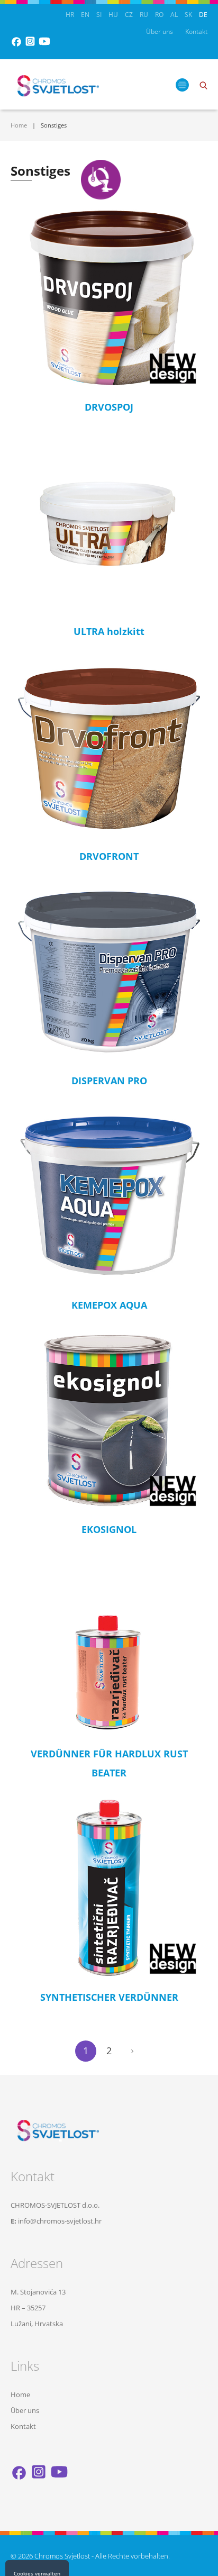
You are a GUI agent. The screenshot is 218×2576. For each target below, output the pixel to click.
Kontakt (196, 31)
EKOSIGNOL (109, 1529)
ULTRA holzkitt (109, 631)
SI (99, 15)
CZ (129, 15)
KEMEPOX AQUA (109, 1305)
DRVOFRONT (109, 856)
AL (174, 15)
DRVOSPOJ (109, 407)
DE (203, 15)
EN (85, 15)
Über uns (160, 31)
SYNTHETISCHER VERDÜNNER (109, 1997)
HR (70, 15)
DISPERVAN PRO (109, 1081)
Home (19, 125)
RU (144, 15)
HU (113, 15)
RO (159, 15)
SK (188, 15)
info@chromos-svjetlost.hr (60, 2221)
